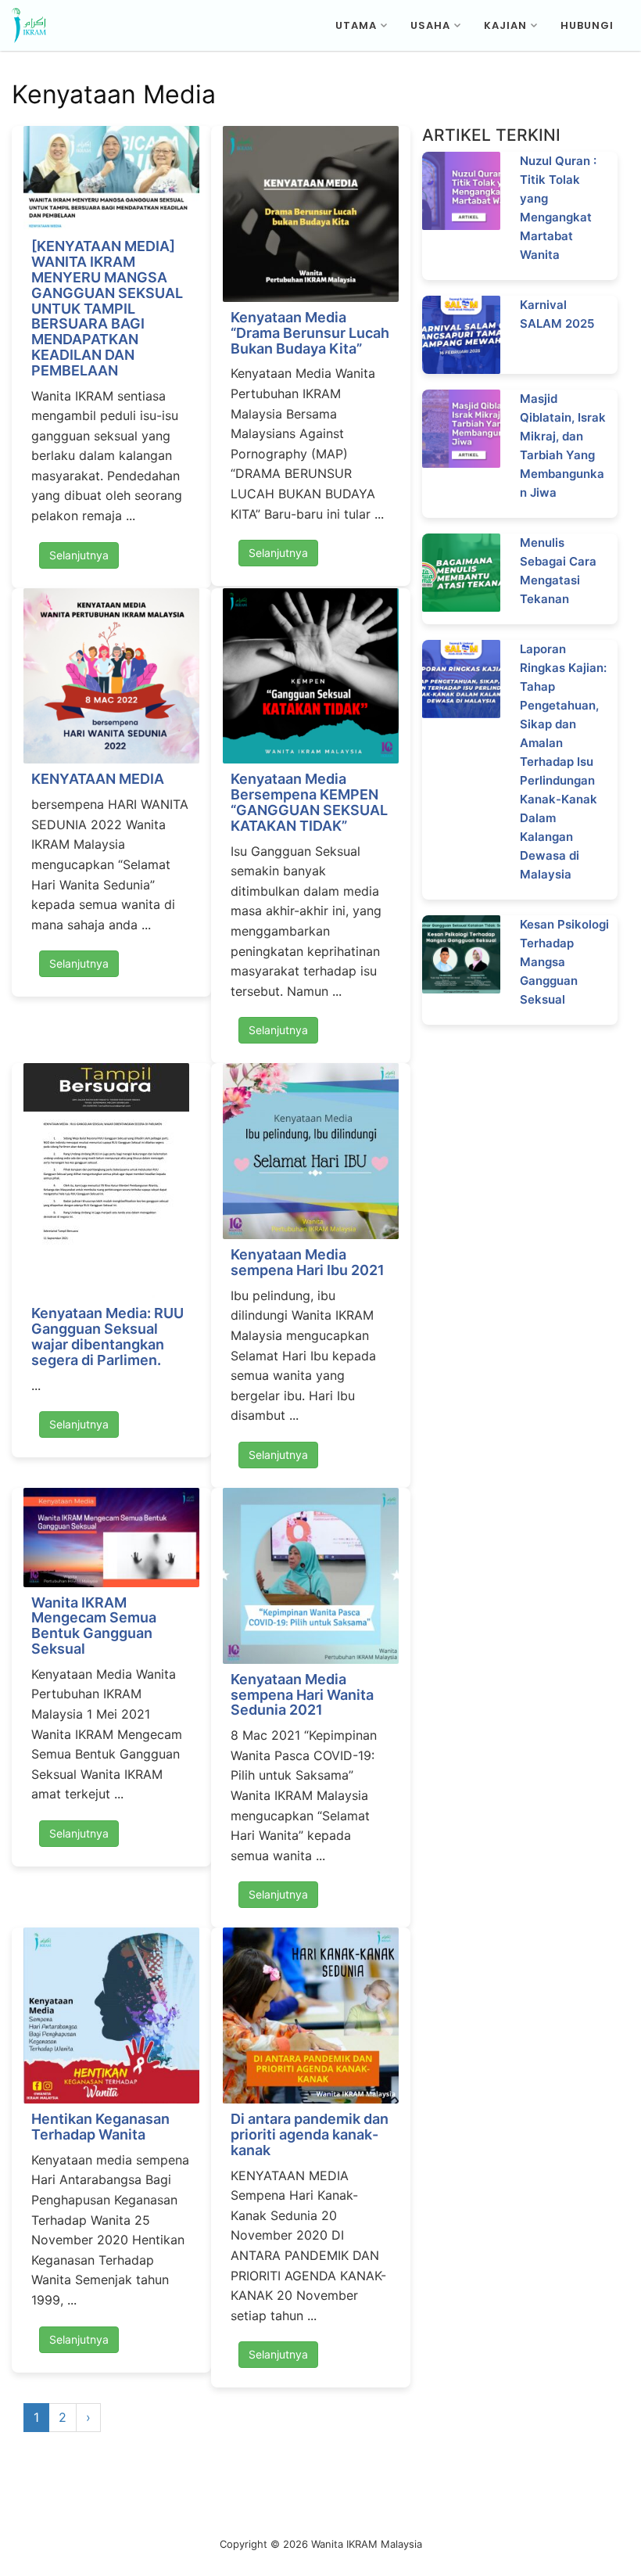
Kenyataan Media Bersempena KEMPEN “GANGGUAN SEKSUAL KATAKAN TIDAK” (309, 802)
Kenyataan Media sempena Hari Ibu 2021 (308, 1262)
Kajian (505, 25)
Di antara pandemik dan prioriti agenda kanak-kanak (310, 2134)
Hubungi (587, 25)
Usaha (430, 25)
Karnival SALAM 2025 (557, 314)
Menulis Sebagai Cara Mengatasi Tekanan (558, 571)
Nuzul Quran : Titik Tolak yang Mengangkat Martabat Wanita (558, 208)
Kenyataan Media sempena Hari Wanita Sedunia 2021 (302, 1695)
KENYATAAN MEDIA (98, 779)
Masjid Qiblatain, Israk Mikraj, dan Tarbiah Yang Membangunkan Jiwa (563, 446)
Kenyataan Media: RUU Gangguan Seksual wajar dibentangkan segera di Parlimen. (107, 1336)
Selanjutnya (79, 555)
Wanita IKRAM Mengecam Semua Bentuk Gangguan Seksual (94, 1626)
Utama (356, 25)
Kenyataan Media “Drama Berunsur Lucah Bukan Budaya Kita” (310, 333)
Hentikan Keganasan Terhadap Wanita (100, 2127)
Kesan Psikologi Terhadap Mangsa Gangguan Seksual (564, 962)
